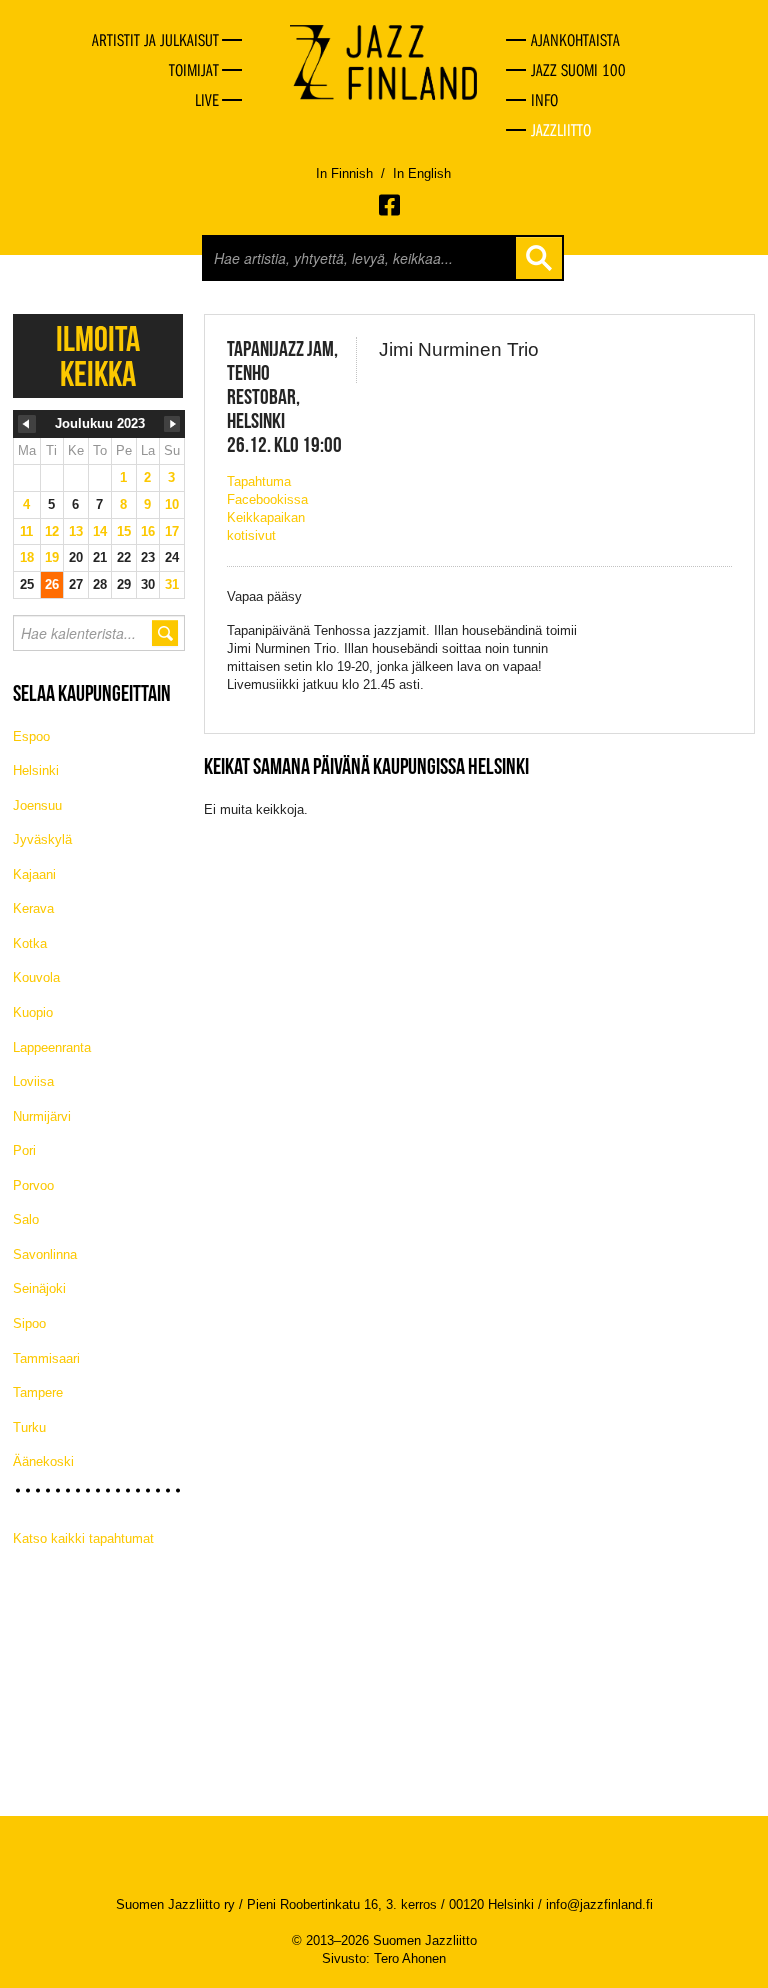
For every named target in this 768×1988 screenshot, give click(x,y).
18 (27, 557)
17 (172, 531)
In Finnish (344, 173)
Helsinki (36, 770)
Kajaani (34, 874)
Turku (29, 1427)
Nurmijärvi (42, 1116)
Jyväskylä (42, 839)
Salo (26, 1219)
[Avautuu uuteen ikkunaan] (391, 205)
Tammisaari (46, 1358)
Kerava (33, 908)
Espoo (31, 736)
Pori (24, 1150)
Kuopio (33, 1012)
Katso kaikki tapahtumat (83, 1538)
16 (148, 531)
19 (52, 557)
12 (52, 531)
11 (26, 531)
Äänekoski (43, 1461)
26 (52, 584)
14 (100, 531)
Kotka (30, 943)
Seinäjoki (39, 1288)
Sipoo (29, 1323)
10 (172, 504)
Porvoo (33, 1185)
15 (124, 531)
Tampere (38, 1392)
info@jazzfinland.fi (599, 1904)
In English (422, 173)
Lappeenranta (52, 1047)
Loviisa (33, 1081)
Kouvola (36, 977)
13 (76, 531)
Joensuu (37, 805)
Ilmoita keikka (98, 356)
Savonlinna (45, 1254)
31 (172, 584)
